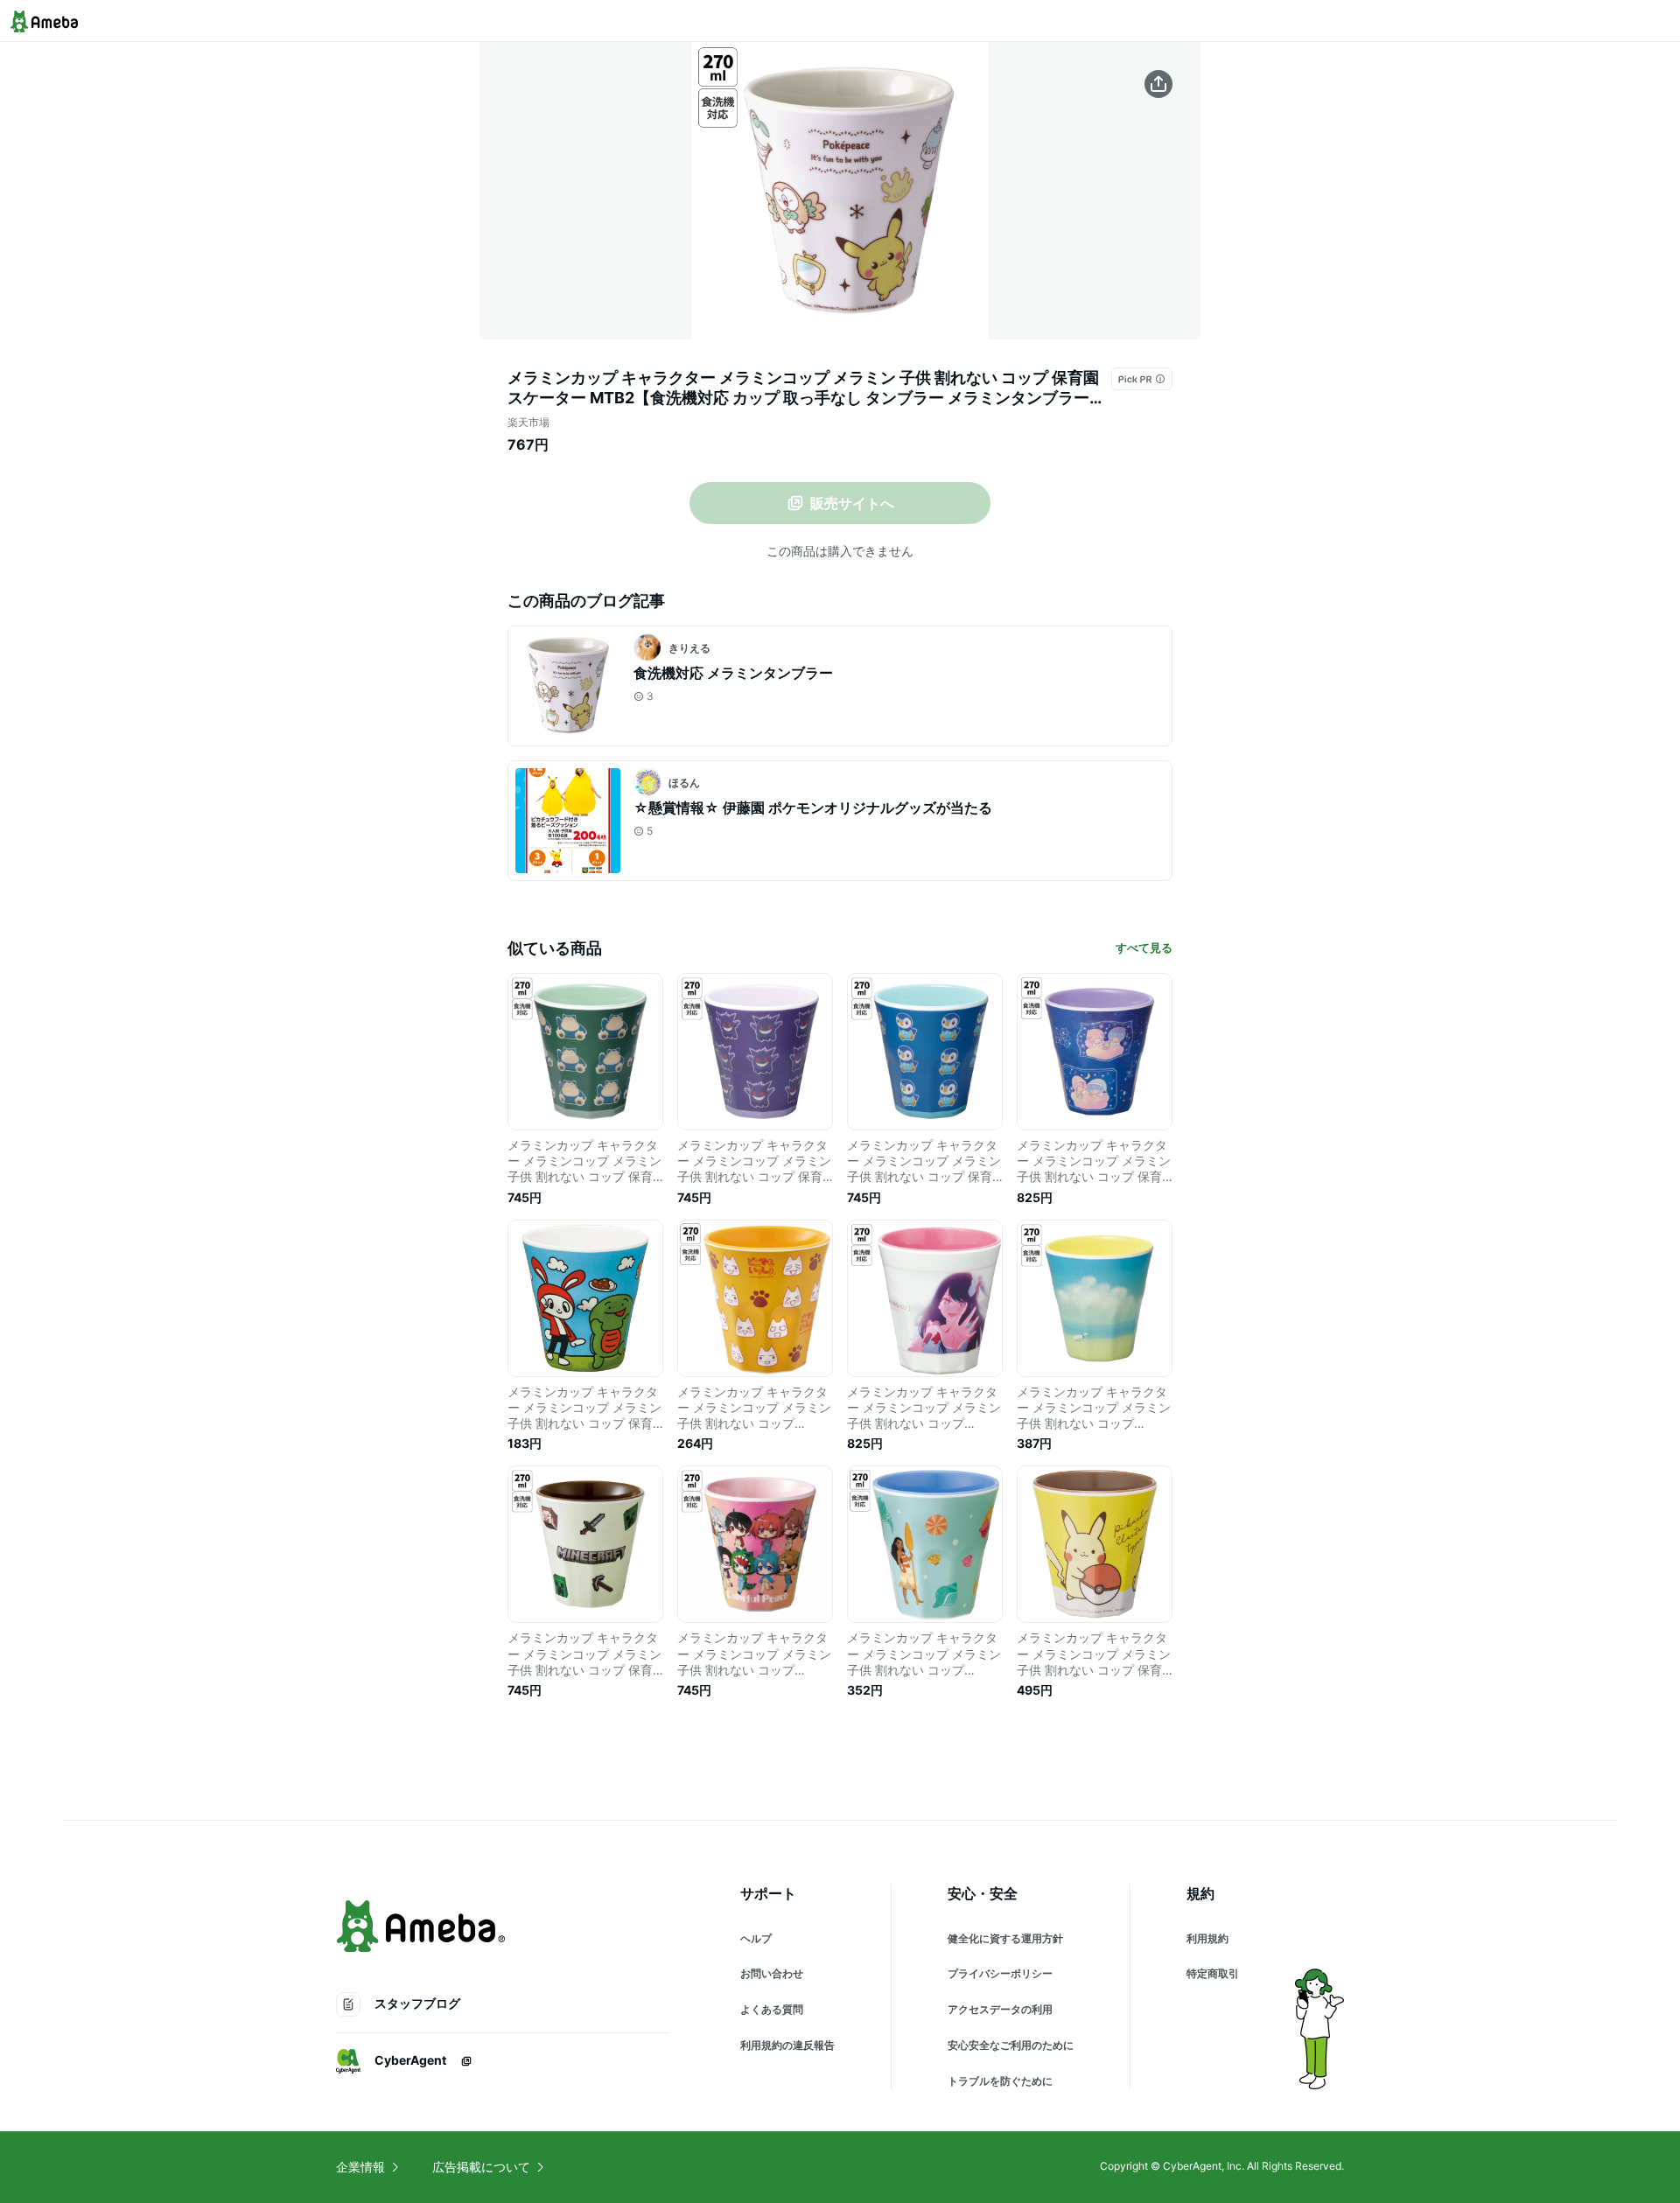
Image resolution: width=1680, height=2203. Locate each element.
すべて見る (1144, 948)
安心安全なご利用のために (1011, 2045)
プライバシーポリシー (1000, 1973)
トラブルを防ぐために (1000, 2081)
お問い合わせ (772, 1973)
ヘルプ (756, 1938)
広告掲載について (481, 2167)
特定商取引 (1213, 1973)
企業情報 (360, 2167)
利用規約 (1207, 1938)
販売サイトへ (852, 503)
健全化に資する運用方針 (1005, 1938)
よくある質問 (772, 2009)
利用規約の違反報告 (787, 2045)
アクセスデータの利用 (1000, 2009)
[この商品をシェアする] (1158, 84)
